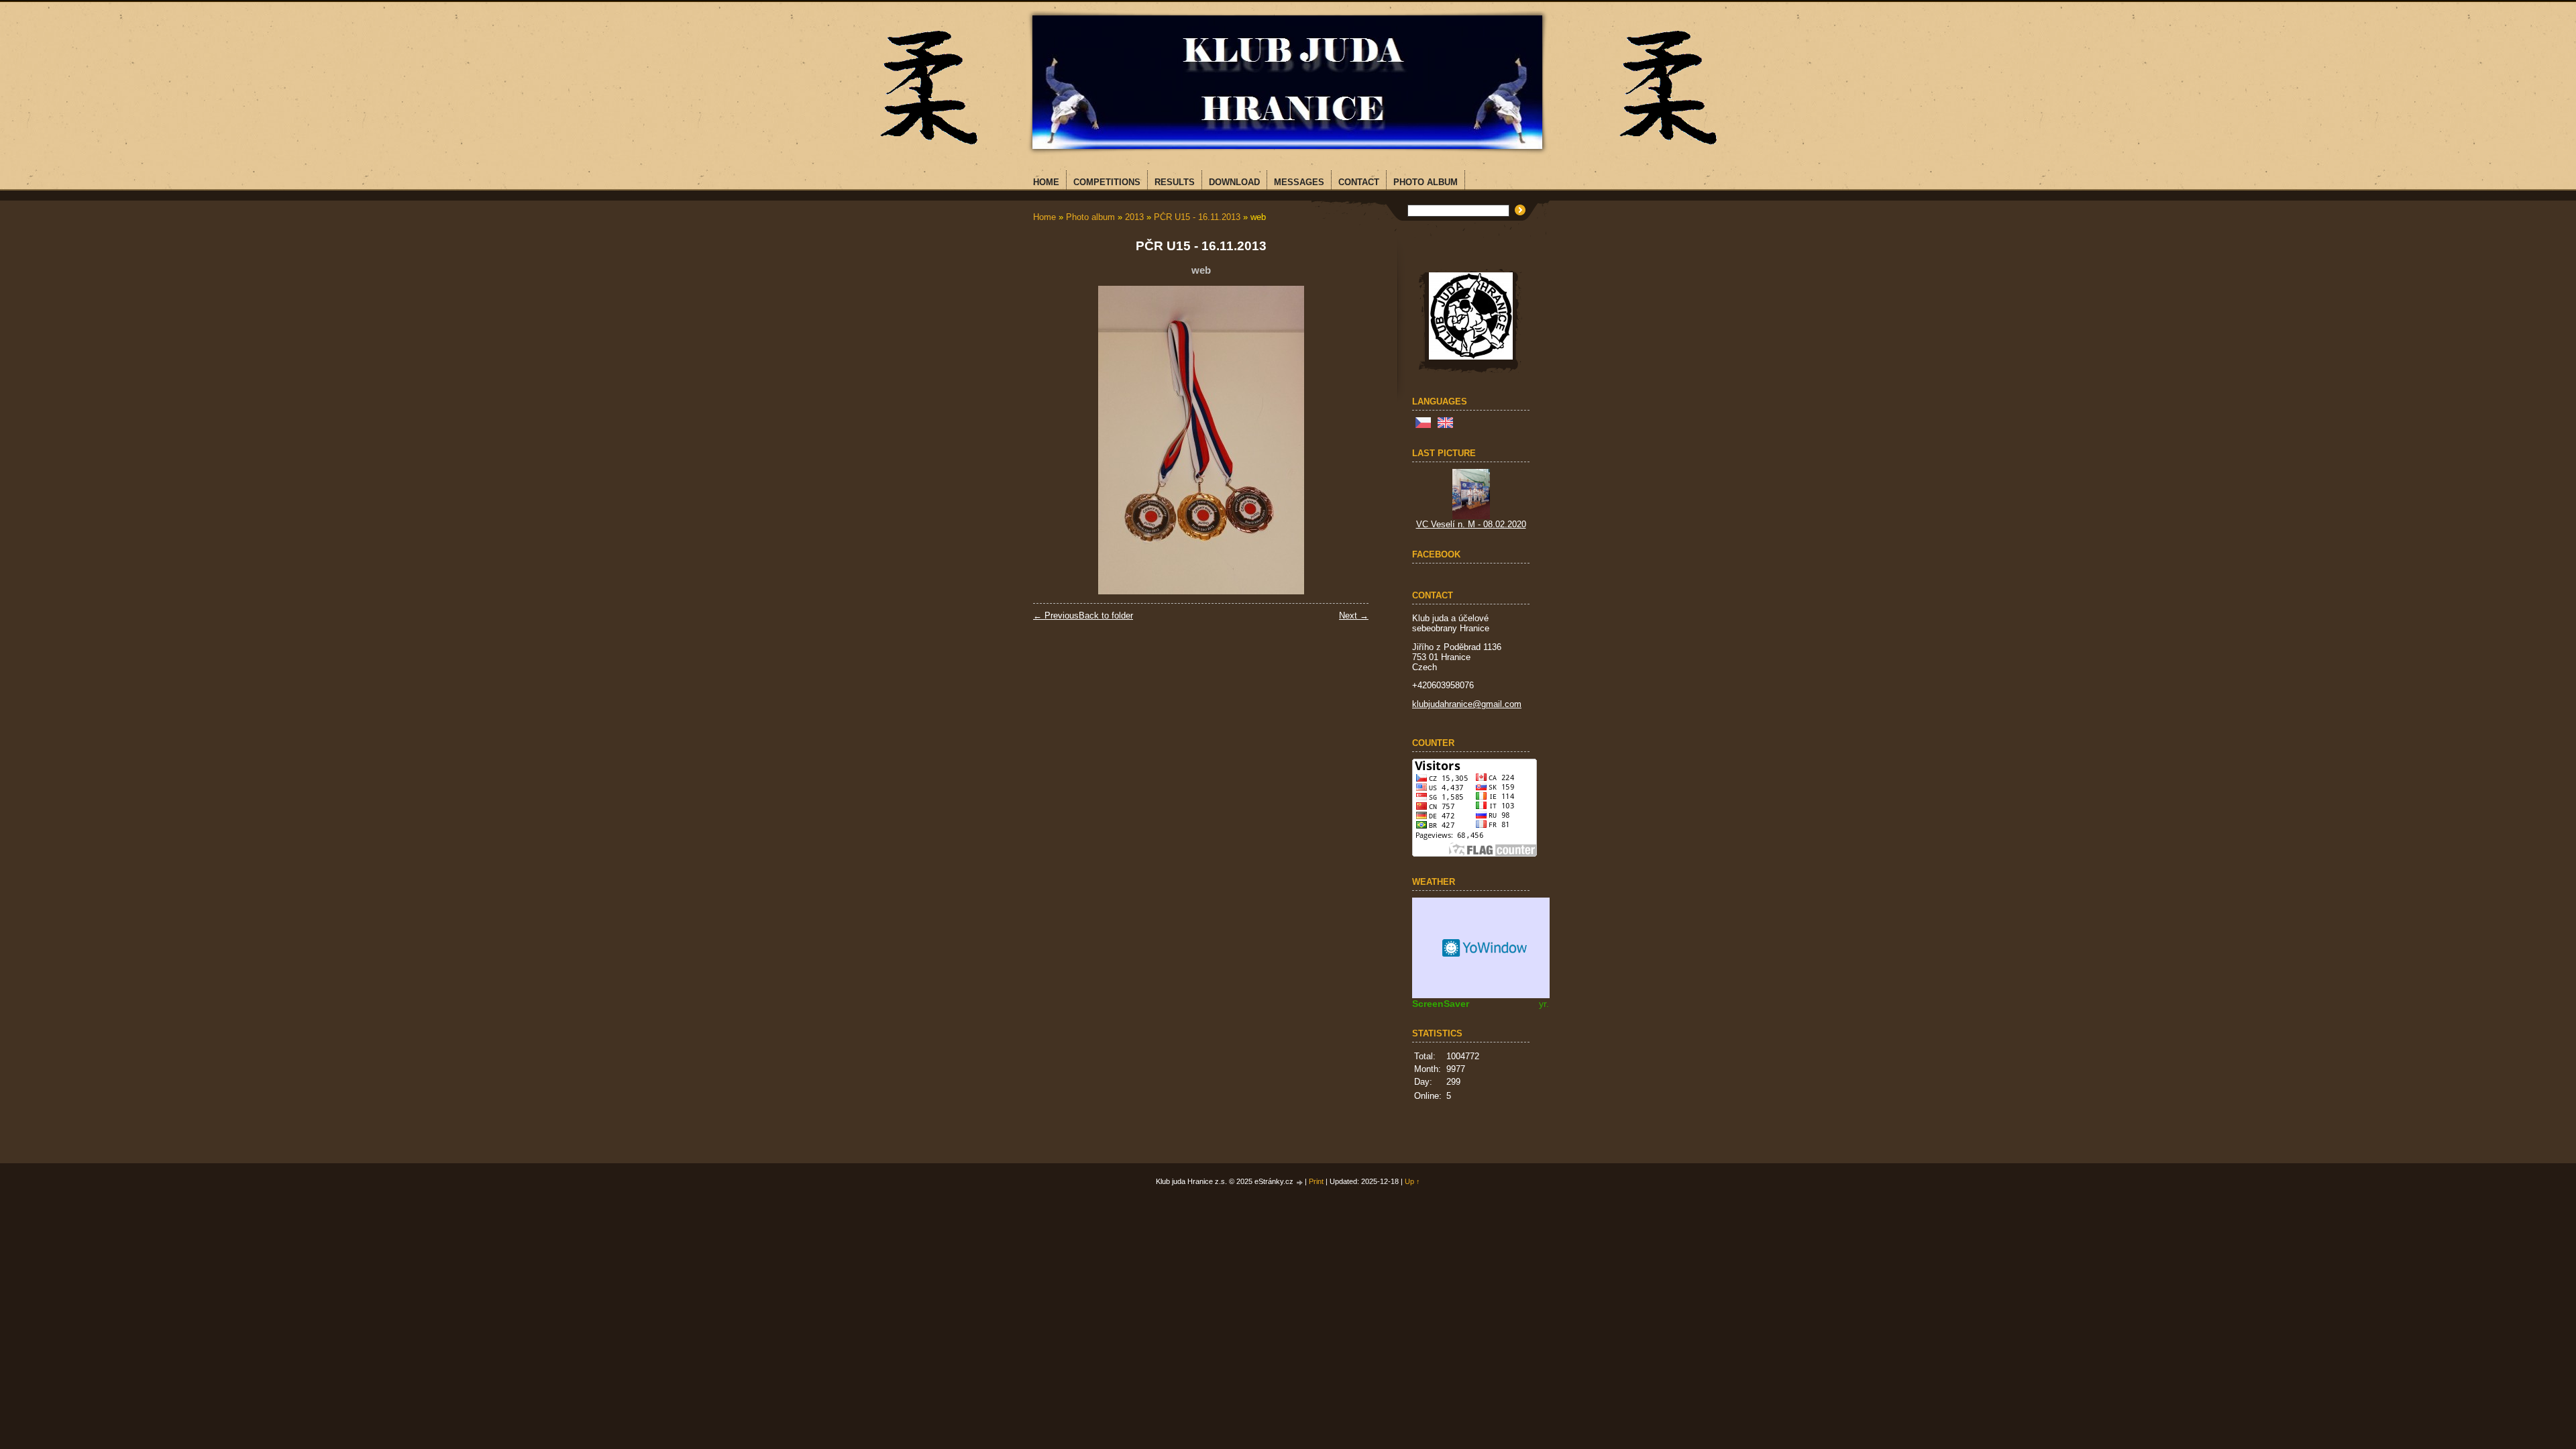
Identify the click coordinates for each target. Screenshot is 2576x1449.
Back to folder (1106, 615)
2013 (1134, 217)
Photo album (1090, 217)
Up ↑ (1412, 1181)
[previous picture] (1055, 440)
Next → (1354, 615)
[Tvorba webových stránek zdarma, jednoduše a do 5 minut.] (1300, 1182)
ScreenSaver (1441, 1004)
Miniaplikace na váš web (1486, 948)
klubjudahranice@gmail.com (1467, 704)
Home (1044, 217)
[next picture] (1347, 440)
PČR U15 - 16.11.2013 (1197, 217)
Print (1316, 1181)
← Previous (1056, 615)
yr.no (1549, 1004)
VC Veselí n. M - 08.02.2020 (1471, 524)
